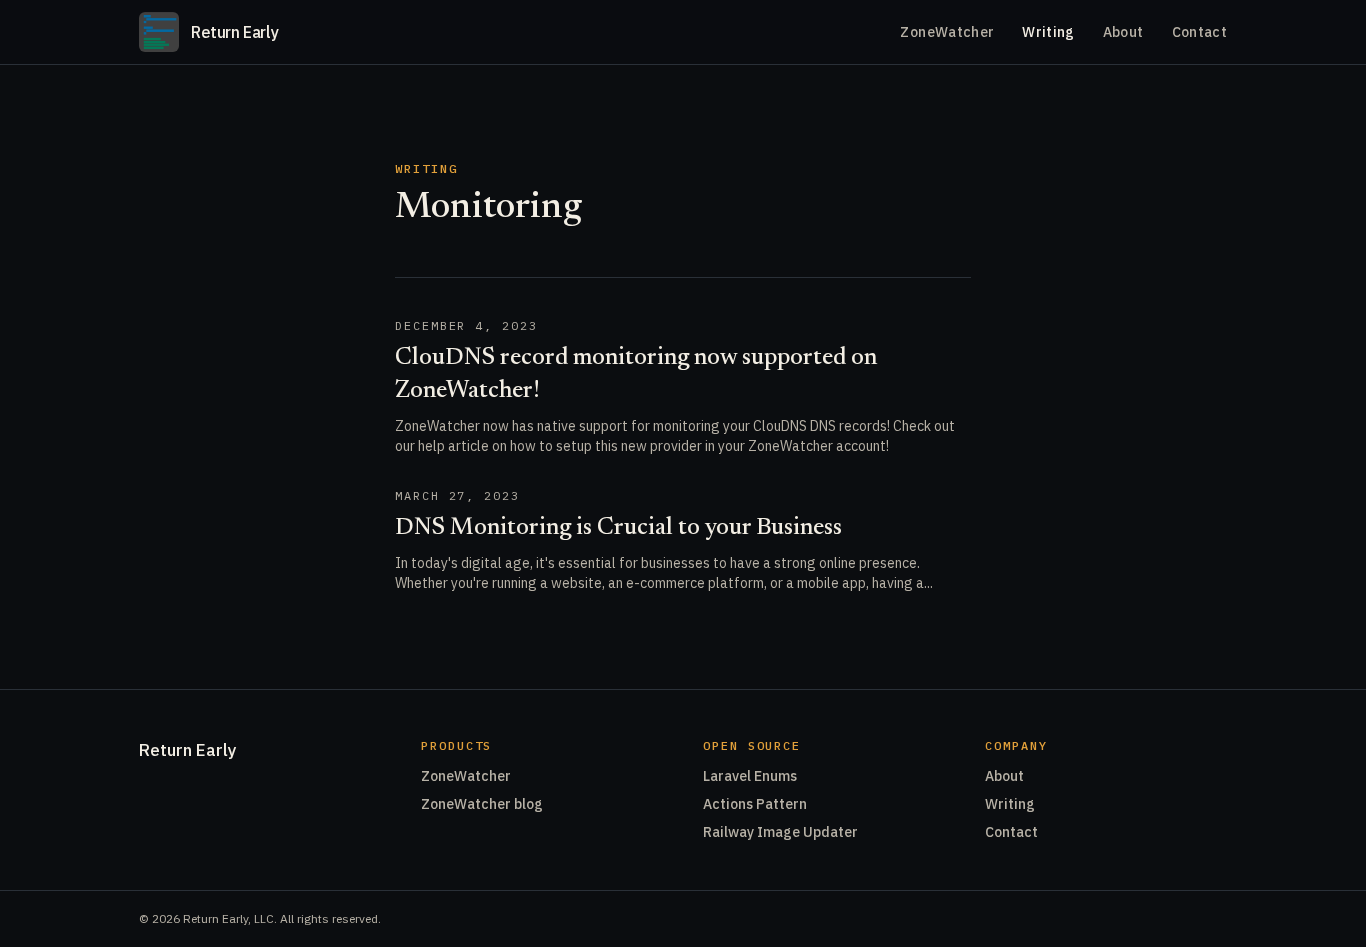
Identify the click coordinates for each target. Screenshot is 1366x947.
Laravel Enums (750, 776)
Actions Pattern (755, 804)
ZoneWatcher (947, 32)
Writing (1048, 32)
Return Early (188, 750)
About (1123, 32)
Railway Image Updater (780, 832)
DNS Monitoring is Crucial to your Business (618, 528)
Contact (1199, 32)
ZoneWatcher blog (482, 804)
